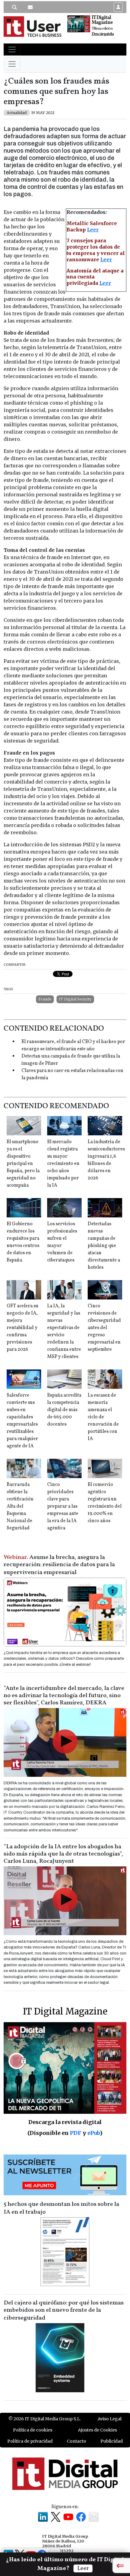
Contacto (76, 2441)
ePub (94, 2133)
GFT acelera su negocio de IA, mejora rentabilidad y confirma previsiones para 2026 (23, 1328)
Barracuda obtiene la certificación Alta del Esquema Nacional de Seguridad (20, 1506)
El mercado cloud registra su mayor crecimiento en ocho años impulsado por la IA (63, 1164)
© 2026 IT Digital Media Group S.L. (45, 2419)
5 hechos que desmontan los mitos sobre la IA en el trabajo (61, 2208)
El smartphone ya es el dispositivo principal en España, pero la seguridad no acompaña (23, 1164)
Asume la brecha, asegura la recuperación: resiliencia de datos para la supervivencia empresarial (59, 1565)
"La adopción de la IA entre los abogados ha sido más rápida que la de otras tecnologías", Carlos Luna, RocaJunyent (63, 1854)
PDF (76, 2133)
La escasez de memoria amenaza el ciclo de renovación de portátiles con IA (103, 1417)
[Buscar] (15, 7)
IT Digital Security (75, 999)
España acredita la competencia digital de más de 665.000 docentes (64, 1410)
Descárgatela (103, 34)
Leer (93, 230)
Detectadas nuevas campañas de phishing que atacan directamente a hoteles (104, 1246)
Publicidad (112, 2441)
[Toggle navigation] (12, 49)
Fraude (45, 999)
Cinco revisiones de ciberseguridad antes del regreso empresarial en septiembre (104, 1328)
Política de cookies (33, 2430)
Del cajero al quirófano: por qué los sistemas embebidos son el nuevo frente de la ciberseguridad (64, 2310)
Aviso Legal (110, 2419)
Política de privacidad (30, 2441)
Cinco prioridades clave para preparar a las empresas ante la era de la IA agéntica (63, 1506)
